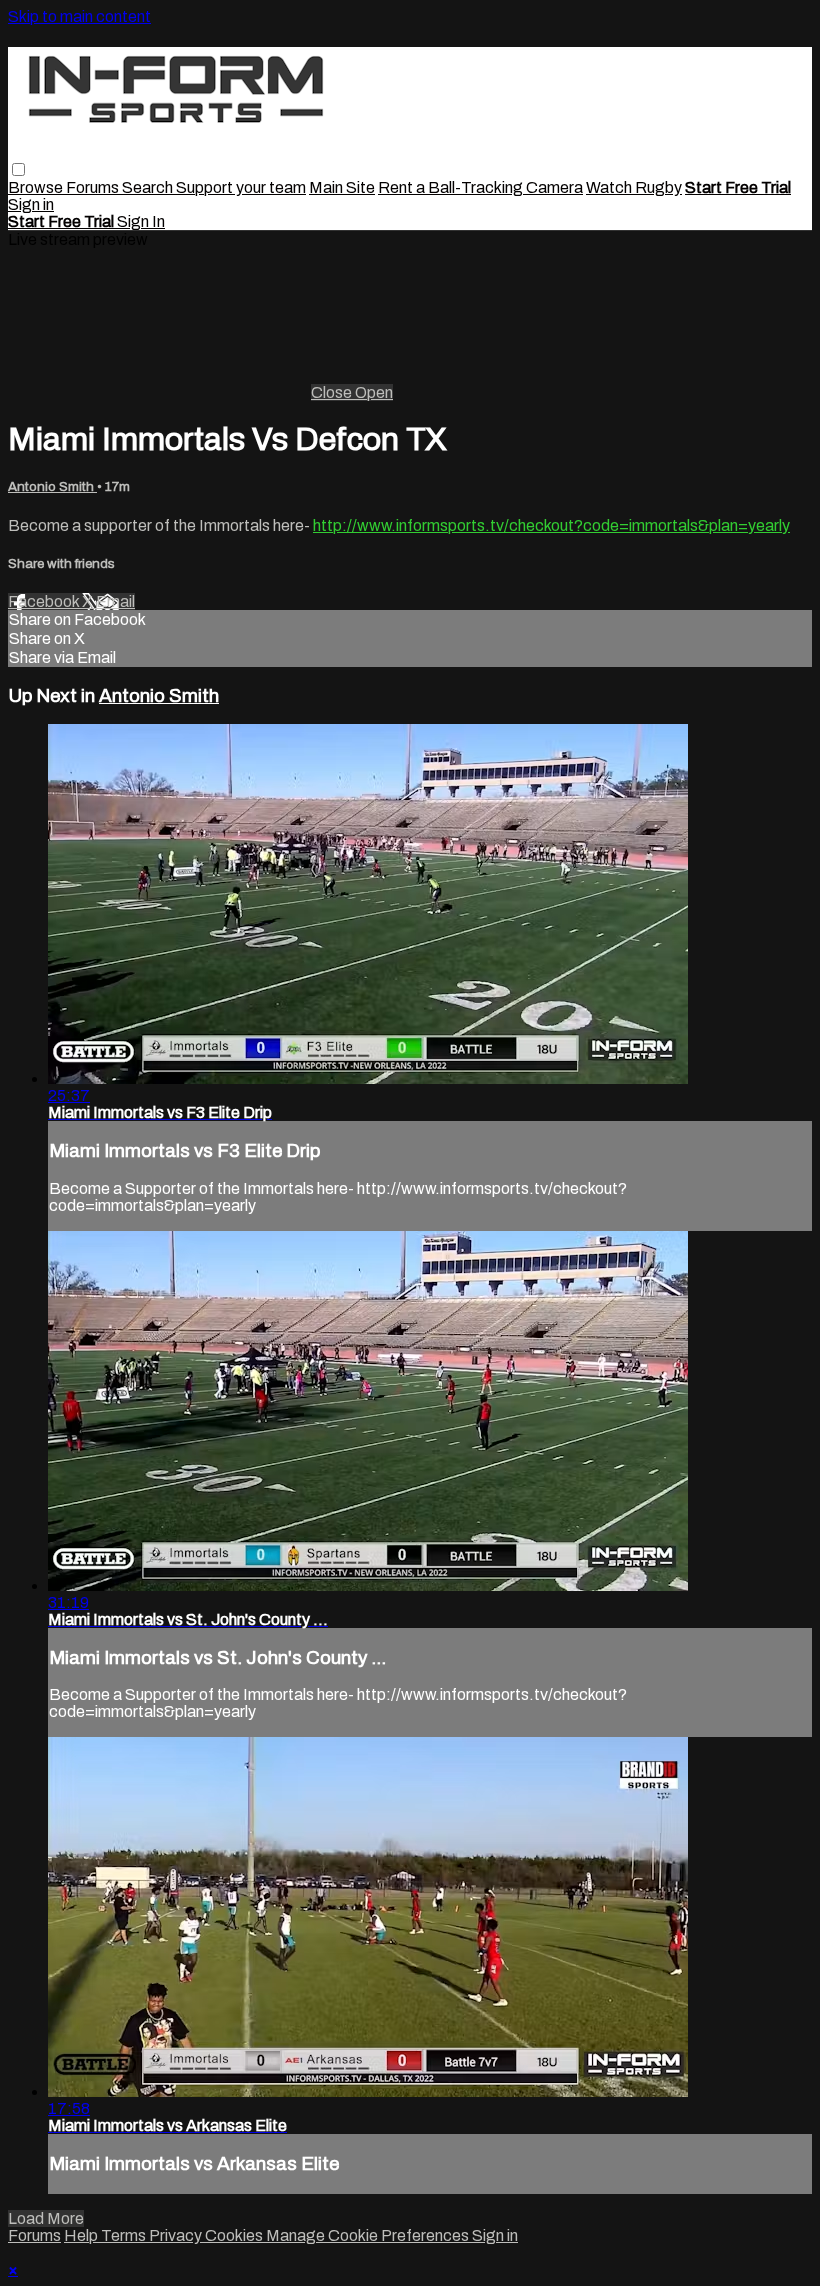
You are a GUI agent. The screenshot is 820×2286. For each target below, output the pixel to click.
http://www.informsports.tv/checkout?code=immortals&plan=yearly (551, 525)
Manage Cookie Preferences (369, 2235)
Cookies (235, 2235)
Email (115, 601)
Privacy (177, 2235)
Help (82, 2235)
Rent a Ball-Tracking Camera (480, 187)
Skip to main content (79, 16)
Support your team (241, 187)
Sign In (141, 221)
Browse (37, 187)
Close (333, 392)
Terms (125, 2235)
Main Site (342, 187)
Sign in (31, 204)
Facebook (45, 601)
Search (149, 187)
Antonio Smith (52, 486)
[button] (18, 169)
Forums (94, 187)
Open (374, 392)
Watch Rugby (634, 187)
